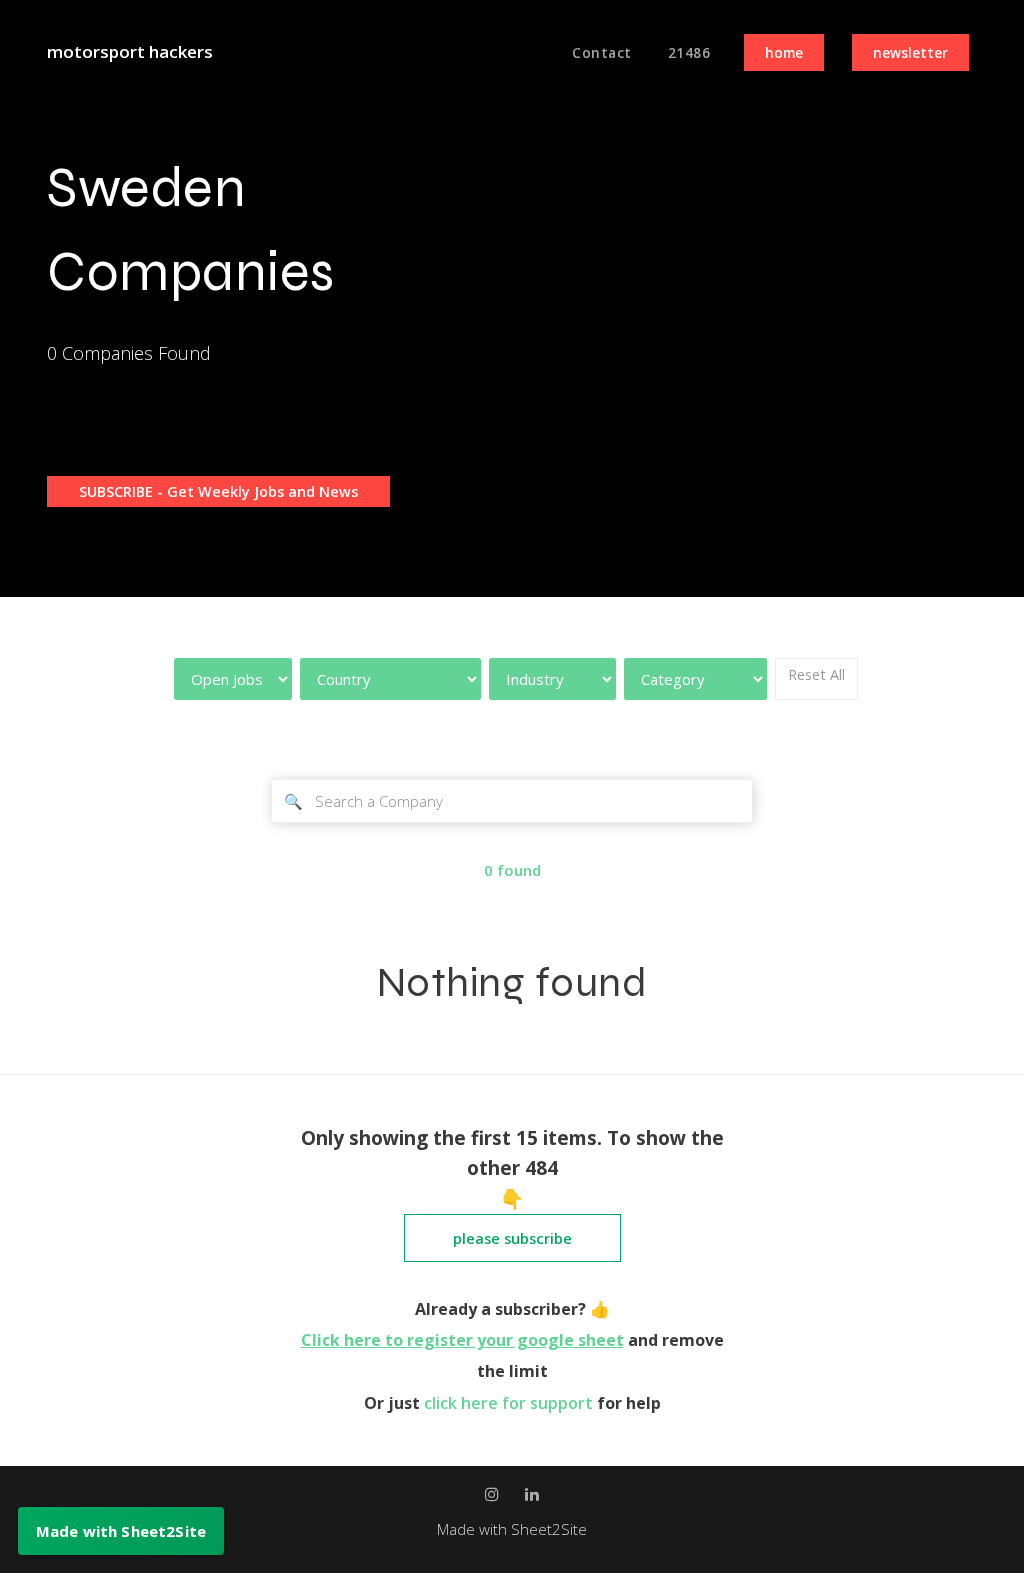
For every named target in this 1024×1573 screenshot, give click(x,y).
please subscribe (512, 1238)
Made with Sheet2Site (512, 1529)
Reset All (816, 674)
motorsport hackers (130, 51)
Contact (602, 53)
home (784, 53)
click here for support (510, 1403)
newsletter (910, 53)
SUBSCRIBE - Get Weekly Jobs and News (218, 491)
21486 (689, 53)
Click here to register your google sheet (462, 1340)
